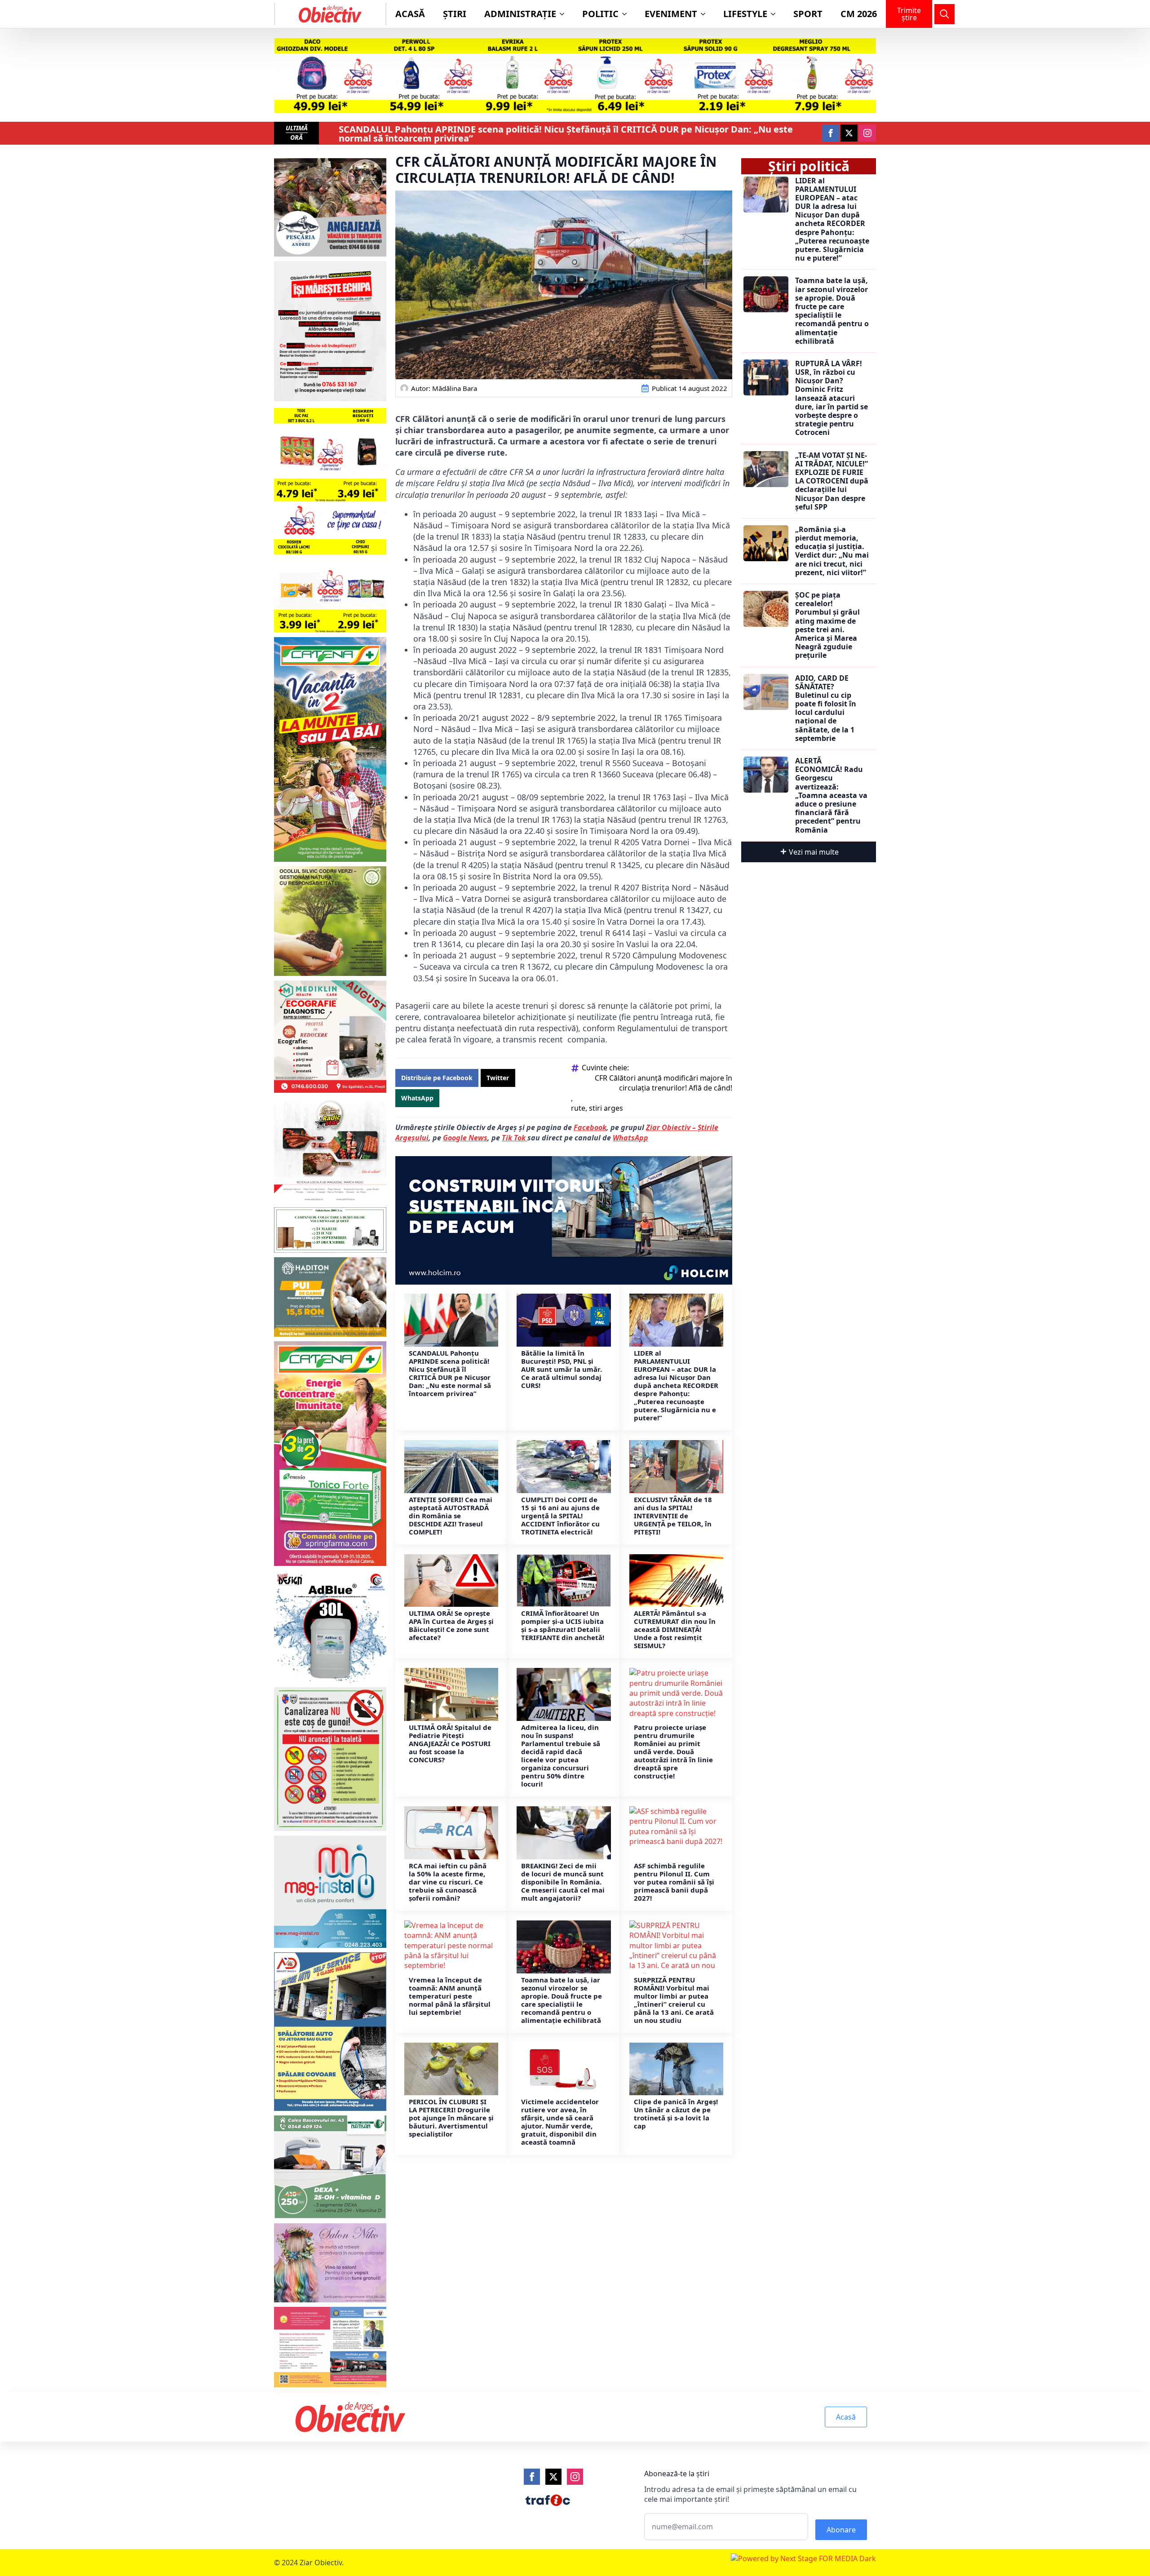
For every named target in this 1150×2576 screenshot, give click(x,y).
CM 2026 (859, 14)
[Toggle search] (944, 14)
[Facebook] (532, 2477)
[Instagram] (575, 2477)
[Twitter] (553, 2477)
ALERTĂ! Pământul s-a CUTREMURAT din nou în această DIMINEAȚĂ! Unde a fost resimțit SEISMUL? (675, 1629)
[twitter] (849, 133)
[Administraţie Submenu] (565, 14)
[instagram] (867, 133)
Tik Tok (515, 1138)
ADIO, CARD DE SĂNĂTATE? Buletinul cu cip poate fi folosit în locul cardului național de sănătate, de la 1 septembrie (826, 709)
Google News (465, 1138)
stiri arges (606, 1108)
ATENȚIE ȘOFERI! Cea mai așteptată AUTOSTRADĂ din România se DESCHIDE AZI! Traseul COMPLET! (451, 1516)
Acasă (410, 14)
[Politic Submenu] (627, 14)
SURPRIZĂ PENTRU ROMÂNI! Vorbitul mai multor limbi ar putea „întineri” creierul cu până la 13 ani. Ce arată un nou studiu (674, 2000)
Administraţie (520, 14)
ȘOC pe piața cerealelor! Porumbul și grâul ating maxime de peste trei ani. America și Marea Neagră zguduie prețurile (827, 625)
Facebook (590, 1127)
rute (578, 1108)
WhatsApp (630, 1138)
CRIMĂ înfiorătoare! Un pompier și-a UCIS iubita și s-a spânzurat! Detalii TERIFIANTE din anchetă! (563, 1625)
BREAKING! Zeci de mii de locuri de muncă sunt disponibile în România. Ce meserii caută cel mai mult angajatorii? (563, 1882)
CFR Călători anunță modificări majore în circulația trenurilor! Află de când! (663, 1083)
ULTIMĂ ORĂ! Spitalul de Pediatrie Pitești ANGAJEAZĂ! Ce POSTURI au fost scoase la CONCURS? (450, 1743)
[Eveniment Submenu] (706, 14)
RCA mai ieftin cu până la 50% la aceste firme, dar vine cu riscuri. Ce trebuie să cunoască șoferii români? (448, 1882)
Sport (808, 14)
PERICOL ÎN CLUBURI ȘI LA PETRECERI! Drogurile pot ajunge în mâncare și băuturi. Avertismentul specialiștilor (451, 2118)
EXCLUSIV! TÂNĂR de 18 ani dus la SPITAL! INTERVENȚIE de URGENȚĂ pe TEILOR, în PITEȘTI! (673, 1516)
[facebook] (831, 133)
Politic (600, 14)
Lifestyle (745, 14)
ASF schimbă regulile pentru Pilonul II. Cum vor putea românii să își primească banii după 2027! (674, 1882)
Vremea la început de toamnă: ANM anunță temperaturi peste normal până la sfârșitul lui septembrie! (450, 1996)
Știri (455, 14)
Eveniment (671, 14)
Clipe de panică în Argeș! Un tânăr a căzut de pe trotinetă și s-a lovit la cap (676, 2114)
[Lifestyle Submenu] (776, 14)
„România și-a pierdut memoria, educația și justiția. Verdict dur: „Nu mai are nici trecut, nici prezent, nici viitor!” (832, 551)
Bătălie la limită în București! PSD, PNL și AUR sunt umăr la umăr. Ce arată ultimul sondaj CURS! (562, 1369)
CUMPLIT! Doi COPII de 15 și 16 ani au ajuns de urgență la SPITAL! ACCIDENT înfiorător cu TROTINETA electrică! (560, 1516)
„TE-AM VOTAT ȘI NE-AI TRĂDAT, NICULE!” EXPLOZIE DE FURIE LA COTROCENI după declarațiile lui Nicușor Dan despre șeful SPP (832, 481)
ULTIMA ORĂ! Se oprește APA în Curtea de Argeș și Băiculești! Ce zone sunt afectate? (451, 1625)
